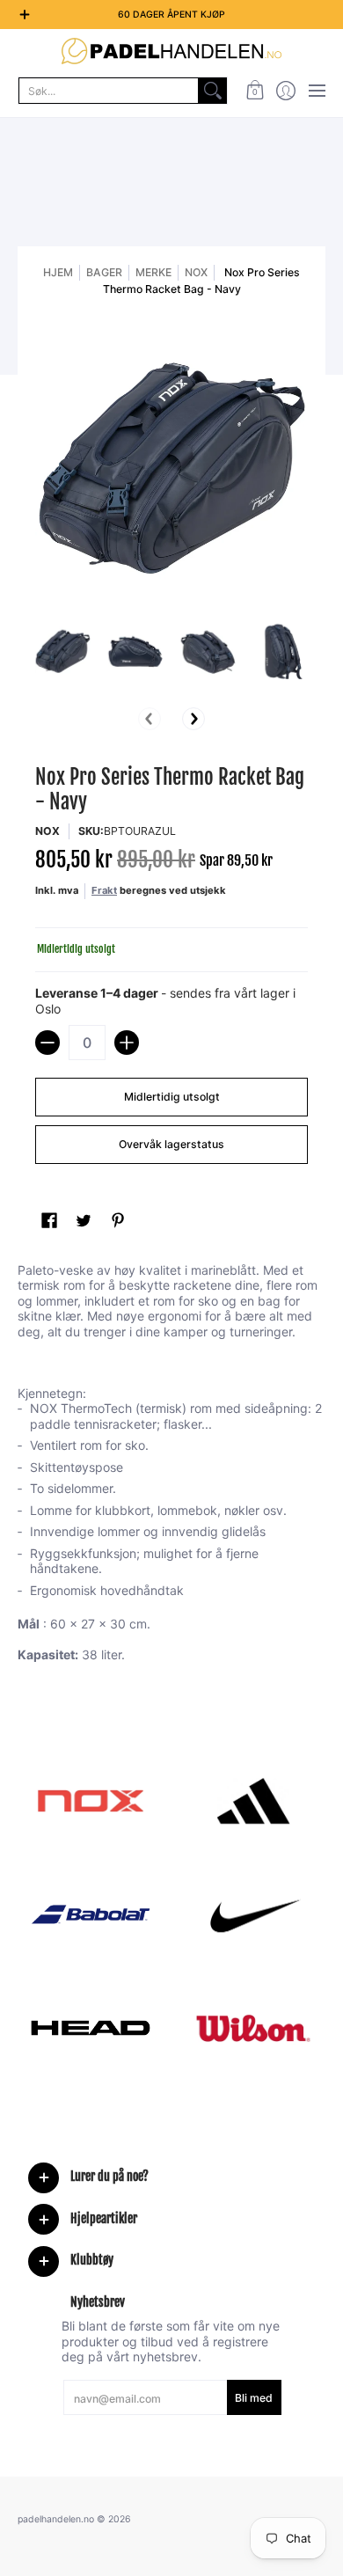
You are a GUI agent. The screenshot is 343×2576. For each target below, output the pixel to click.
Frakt (104, 890)
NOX (196, 272)
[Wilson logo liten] (253, 2028)
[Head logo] (90, 2028)
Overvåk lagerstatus (171, 1144)
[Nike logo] (253, 1914)
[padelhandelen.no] (171, 51)
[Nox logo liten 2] (90, 1801)
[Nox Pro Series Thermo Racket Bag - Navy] (63, 651)
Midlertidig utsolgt (172, 1097)
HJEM (58, 272)
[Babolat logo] (90, 1914)
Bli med (254, 2398)
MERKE (153, 272)
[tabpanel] (171, 1466)
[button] (255, 91)
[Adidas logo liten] (253, 1801)
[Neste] (193, 719)
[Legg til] (127, 1043)
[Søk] (213, 91)
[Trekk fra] (47, 1043)
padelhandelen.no (56, 2519)
